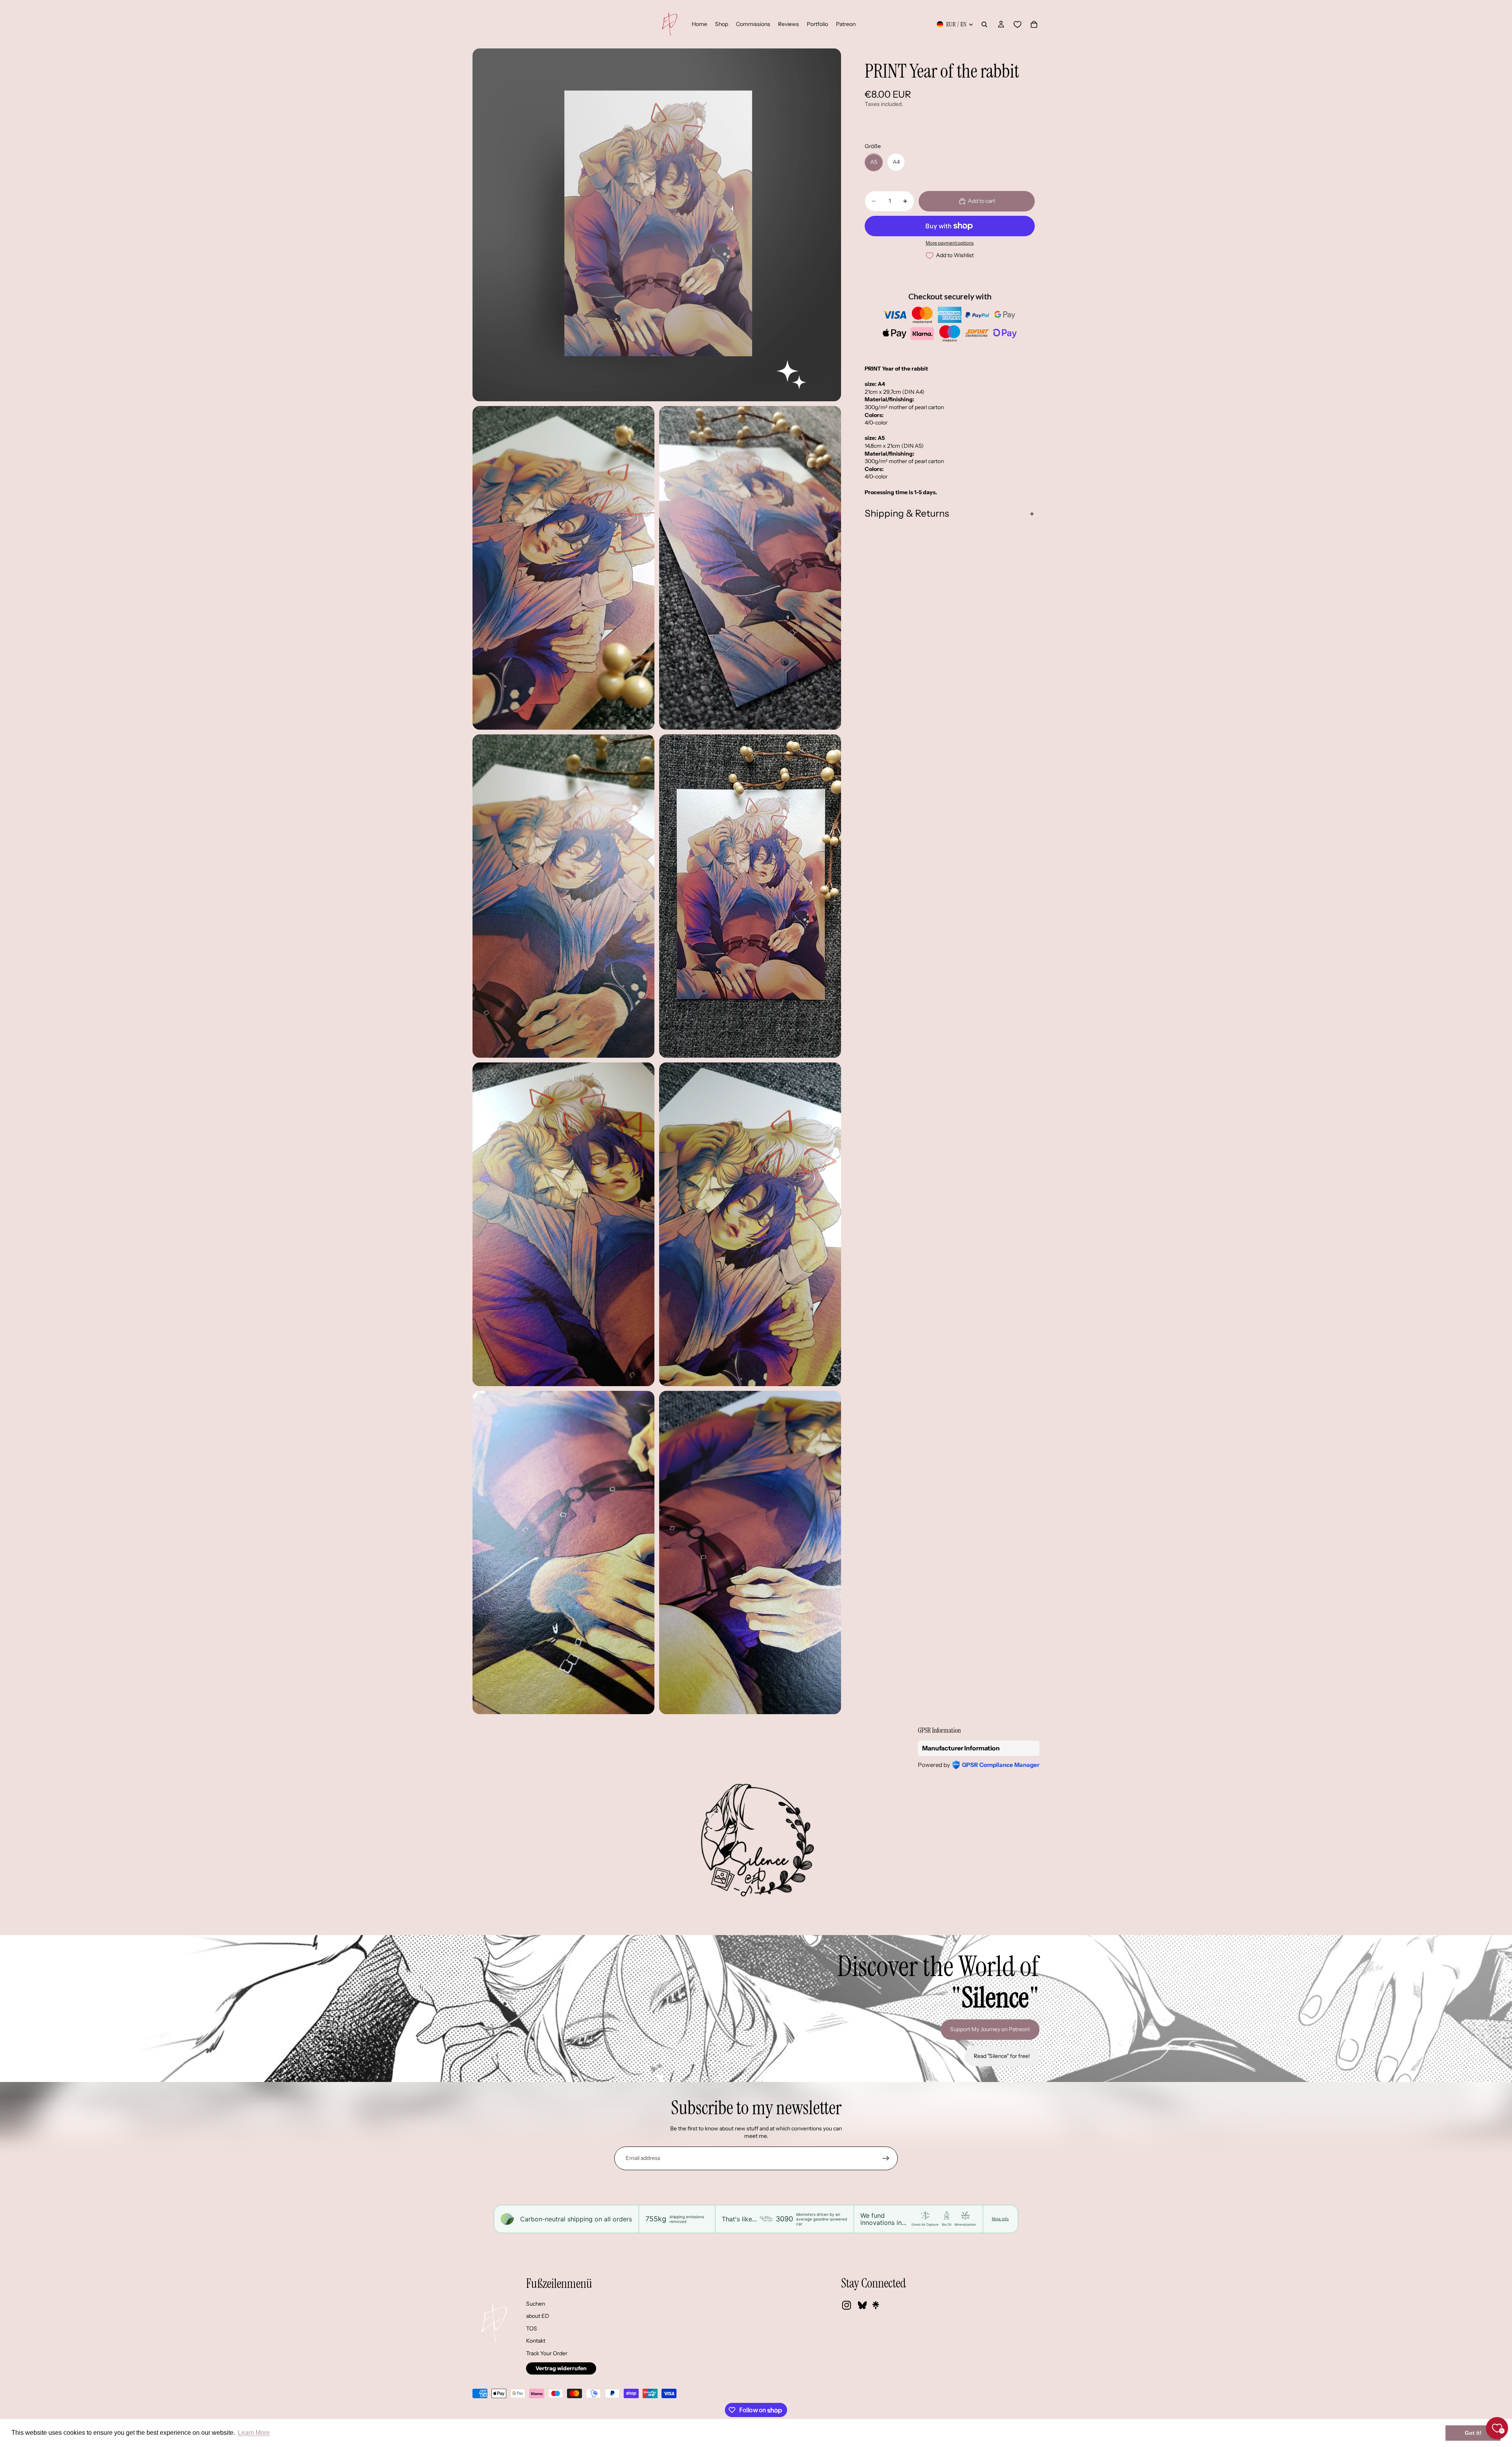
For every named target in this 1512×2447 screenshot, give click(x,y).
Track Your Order (547, 2353)
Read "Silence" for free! (1002, 2056)
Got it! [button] (1473, 2433)
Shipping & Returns (907, 514)
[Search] (984, 24)
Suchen (535, 2304)
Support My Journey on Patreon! (990, 2029)
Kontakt (536, 2341)
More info (1000, 2219)
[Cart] (1034, 24)
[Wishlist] (1017, 24)
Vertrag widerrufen (561, 2368)
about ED (538, 2316)
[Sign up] (886, 2158)
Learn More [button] (254, 2433)
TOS (532, 2328)
